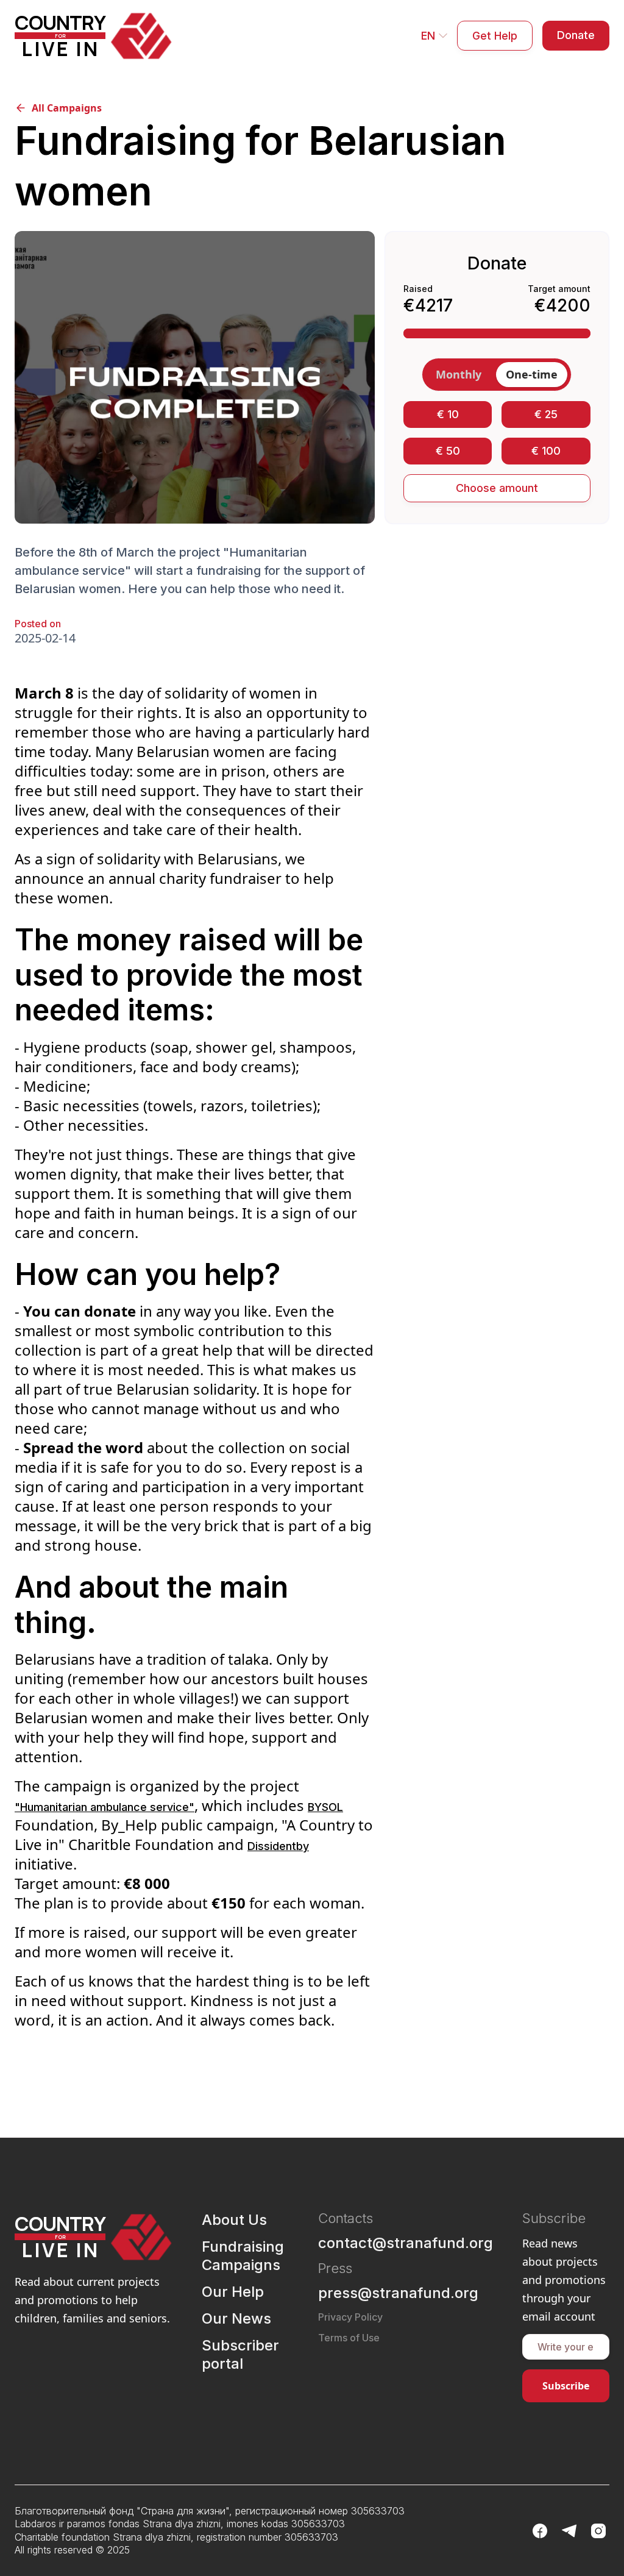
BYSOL (325, 1807)
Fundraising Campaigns (243, 2256)
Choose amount (497, 488)
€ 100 (546, 451)
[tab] (459, 375)
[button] (434, 36)
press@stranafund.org (398, 2293)
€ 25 (546, 414)
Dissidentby (278, 1846)
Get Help (495, 36)
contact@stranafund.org (406, 2243)
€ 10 (448, 414)
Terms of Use (349, 2338)
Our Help (233, 2292)
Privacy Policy (350, 2317)
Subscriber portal (240, 2354)
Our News (236, 2318)
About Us (234, 2220)
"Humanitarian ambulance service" (105, 1807)
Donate (576, 35)
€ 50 (448, 451)
